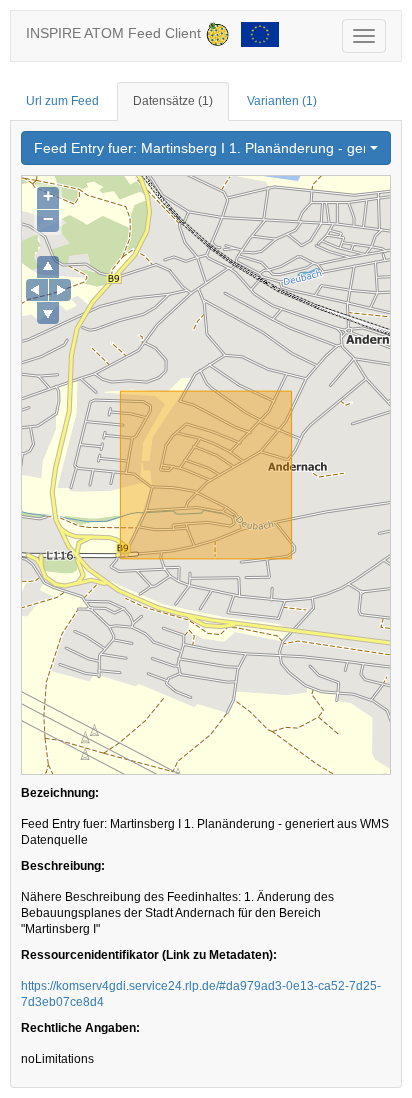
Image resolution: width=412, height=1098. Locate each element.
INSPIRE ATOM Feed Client (115, 33)
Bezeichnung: (60, 793)
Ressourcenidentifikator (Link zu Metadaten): (149, 955)
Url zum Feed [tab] (62, 101)
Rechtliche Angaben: (80, 1028)
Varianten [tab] (282, 101)
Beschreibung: (63, 866)
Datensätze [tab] (173, 101)
